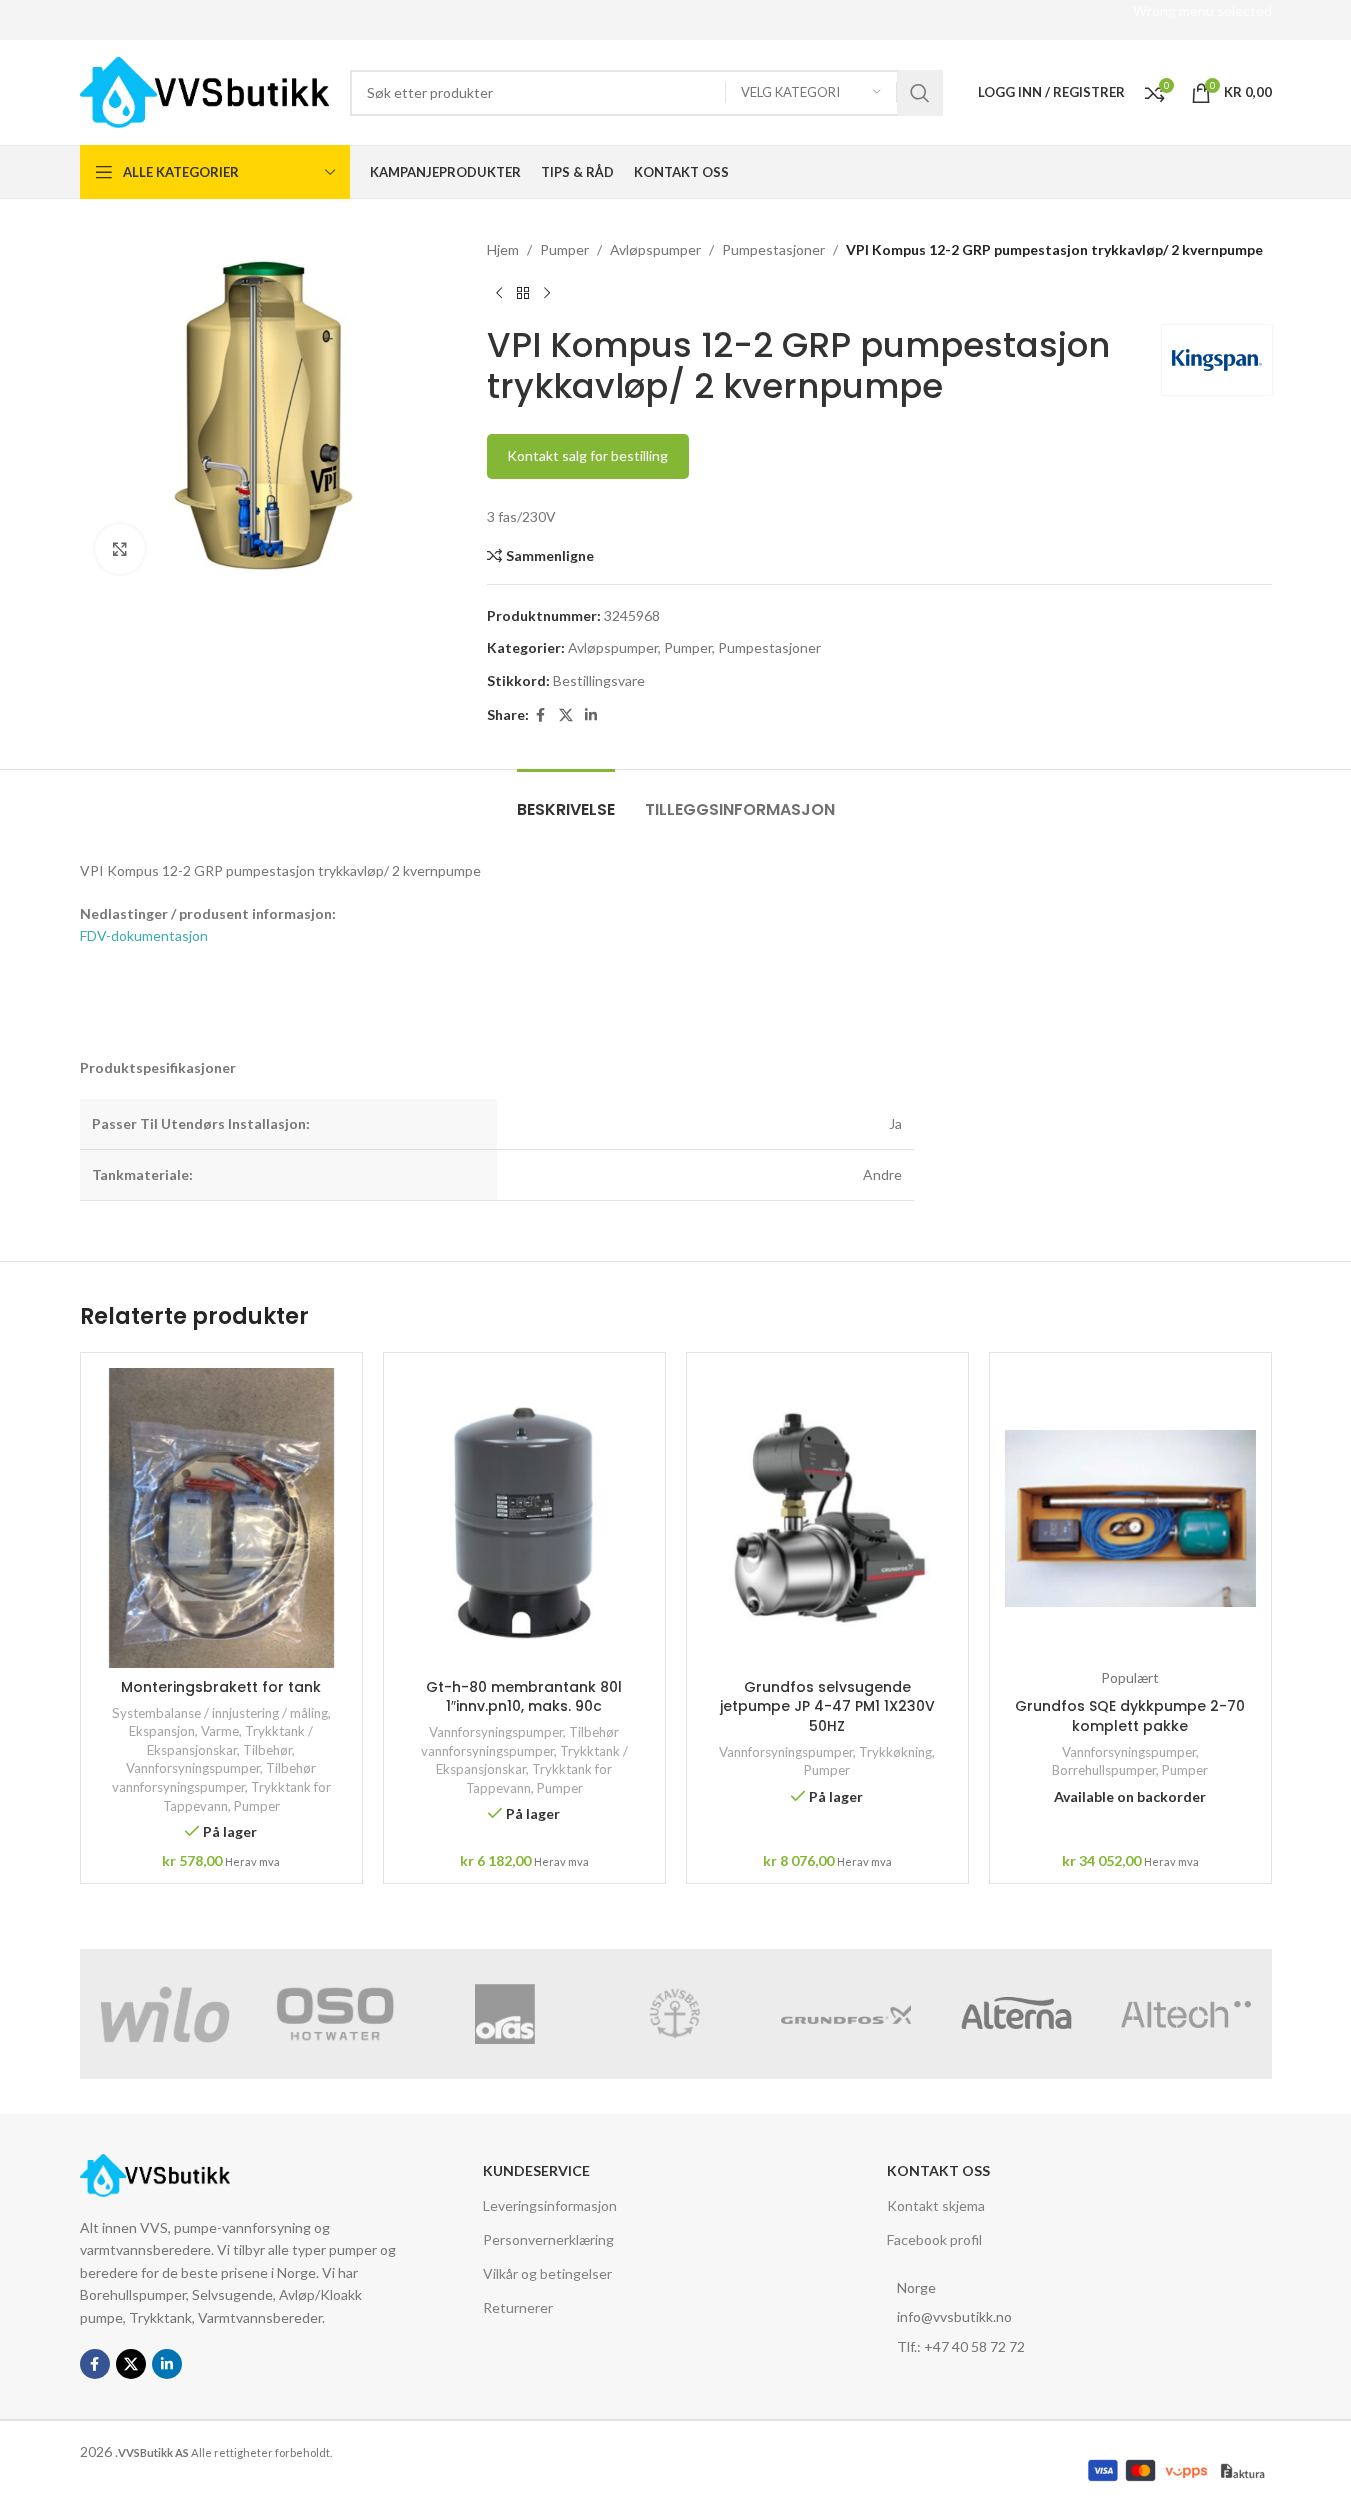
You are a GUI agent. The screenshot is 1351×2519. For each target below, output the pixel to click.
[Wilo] (165, 2014)
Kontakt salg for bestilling (587, 455)
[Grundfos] (846, 2014)
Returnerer (518, 2307)
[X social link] (566, 715)
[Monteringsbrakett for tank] (221, 1518)
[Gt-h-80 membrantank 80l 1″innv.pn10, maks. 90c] (524, 1518)
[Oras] (505, 2014)
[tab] (566, 799)
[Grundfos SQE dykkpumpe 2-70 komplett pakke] (1130, 1518)
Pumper (564, 249)
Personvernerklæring (548, 2239)
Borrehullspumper (1104, 1770)
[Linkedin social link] (591, 715)
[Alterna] (1016, 2014)
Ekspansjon (162, 1731)
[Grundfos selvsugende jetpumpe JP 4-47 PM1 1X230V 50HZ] (827, 1518)
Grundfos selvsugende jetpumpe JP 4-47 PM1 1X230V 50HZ (827, 1706)
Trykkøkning (895, 1752)
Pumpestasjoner (773, 249)
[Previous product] (499, 293)
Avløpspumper (655, 249)
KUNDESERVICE (536, 2170)
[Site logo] (205, 90)
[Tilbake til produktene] (523, 293)
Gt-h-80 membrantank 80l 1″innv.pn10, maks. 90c (524, 1697)
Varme (220, 1731)
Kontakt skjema (936, 2205)
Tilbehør (267, 1750)
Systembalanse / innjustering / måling (220, 1713)
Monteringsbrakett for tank (221, 1687)
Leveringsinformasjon (550, 2205)
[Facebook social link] (541, 715)
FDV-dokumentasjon (144, 935)
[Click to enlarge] (120, 549)
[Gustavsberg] (675, 2014)
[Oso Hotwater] (335, 2014)
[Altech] (1186, 2014)
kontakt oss (938, 2170)
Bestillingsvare (599, 680)
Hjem (503, 249)
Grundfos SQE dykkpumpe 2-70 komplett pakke (1130, 1716)
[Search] (920, 93)
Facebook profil (934, 2239)
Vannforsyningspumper (193, 1768)
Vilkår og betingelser (547, 2273)
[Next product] (547, 293)
